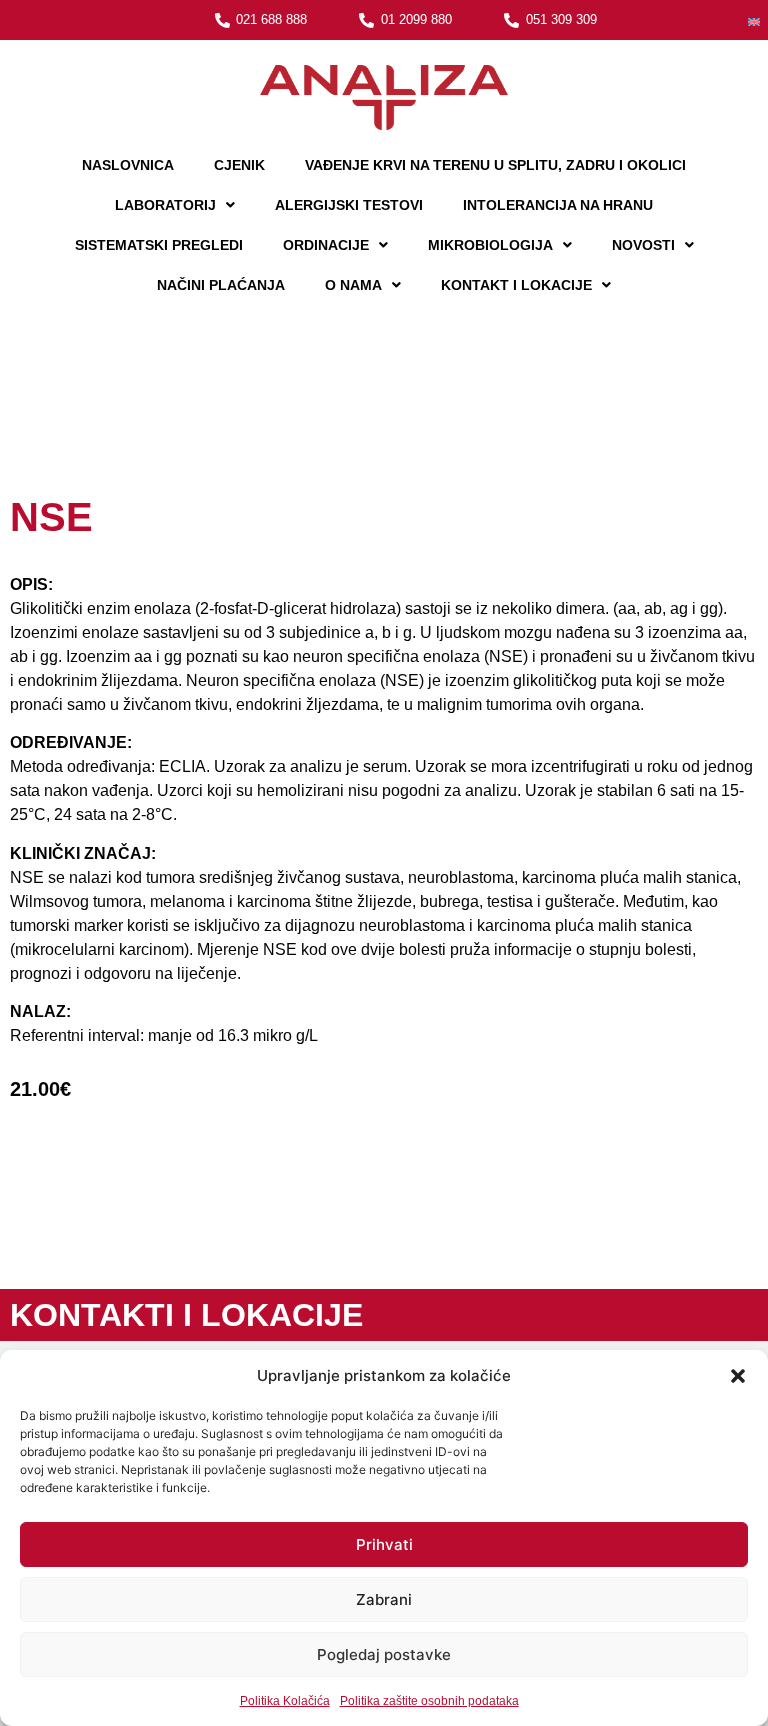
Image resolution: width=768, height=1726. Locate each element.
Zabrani (384, 1599)
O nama (353, 285)
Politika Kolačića (285, 1701)
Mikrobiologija (490, 245)
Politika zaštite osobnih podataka (429, 1701)
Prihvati (384, 1544)
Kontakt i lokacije (516, 285)
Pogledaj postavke (384, 1654)
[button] (738, 1376)
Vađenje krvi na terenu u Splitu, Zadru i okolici (495, 165)
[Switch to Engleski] (754, 21)
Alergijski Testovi (349, 205)
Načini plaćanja (221, 285)
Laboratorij (165, 205)
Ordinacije (326, 245)
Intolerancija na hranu (558, 205)
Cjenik (239, 165)
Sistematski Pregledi (159, 245)
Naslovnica (128, 165)
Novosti (643, 245)
